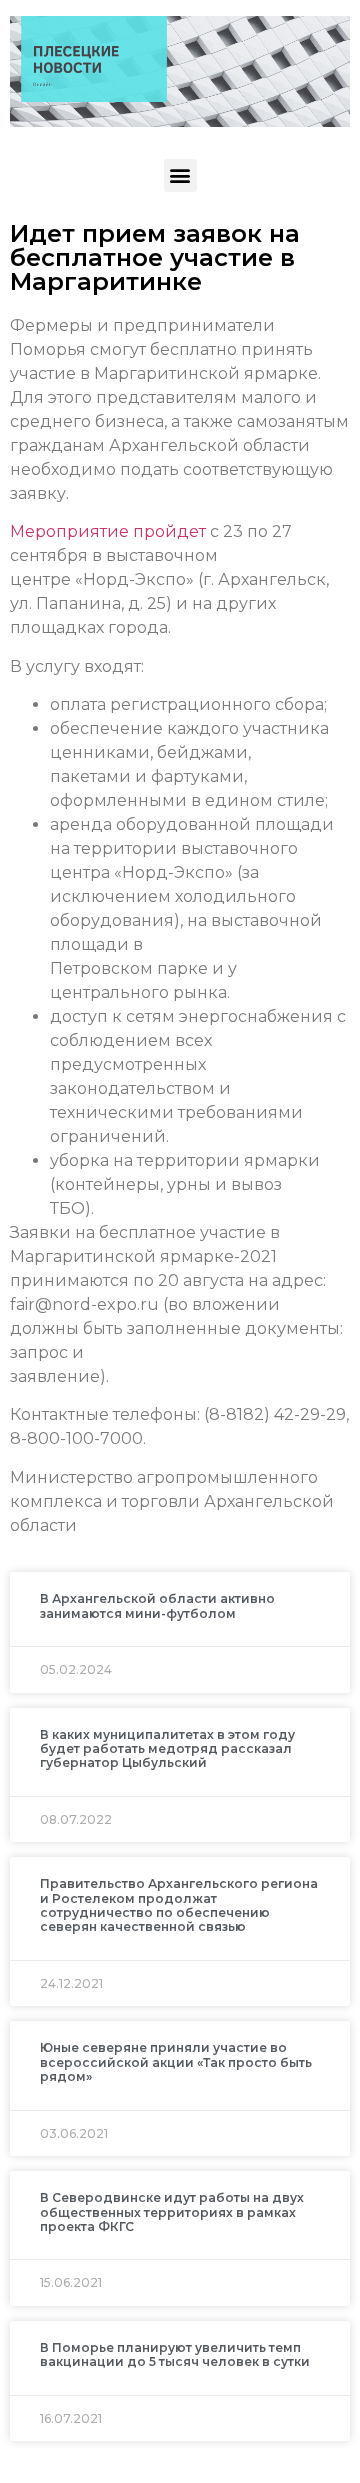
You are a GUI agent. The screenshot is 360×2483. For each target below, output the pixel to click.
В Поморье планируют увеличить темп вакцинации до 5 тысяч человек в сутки (175, 2354)
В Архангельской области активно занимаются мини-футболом (157, 1605)
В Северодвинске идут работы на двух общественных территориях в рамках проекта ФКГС (172, 2212)
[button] (180, 175)
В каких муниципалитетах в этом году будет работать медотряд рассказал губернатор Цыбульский (167, 1749)
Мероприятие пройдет (108, 531)
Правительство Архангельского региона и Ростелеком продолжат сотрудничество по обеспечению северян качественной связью (179, 1905)
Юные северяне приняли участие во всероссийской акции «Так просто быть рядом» (176, 2062)
